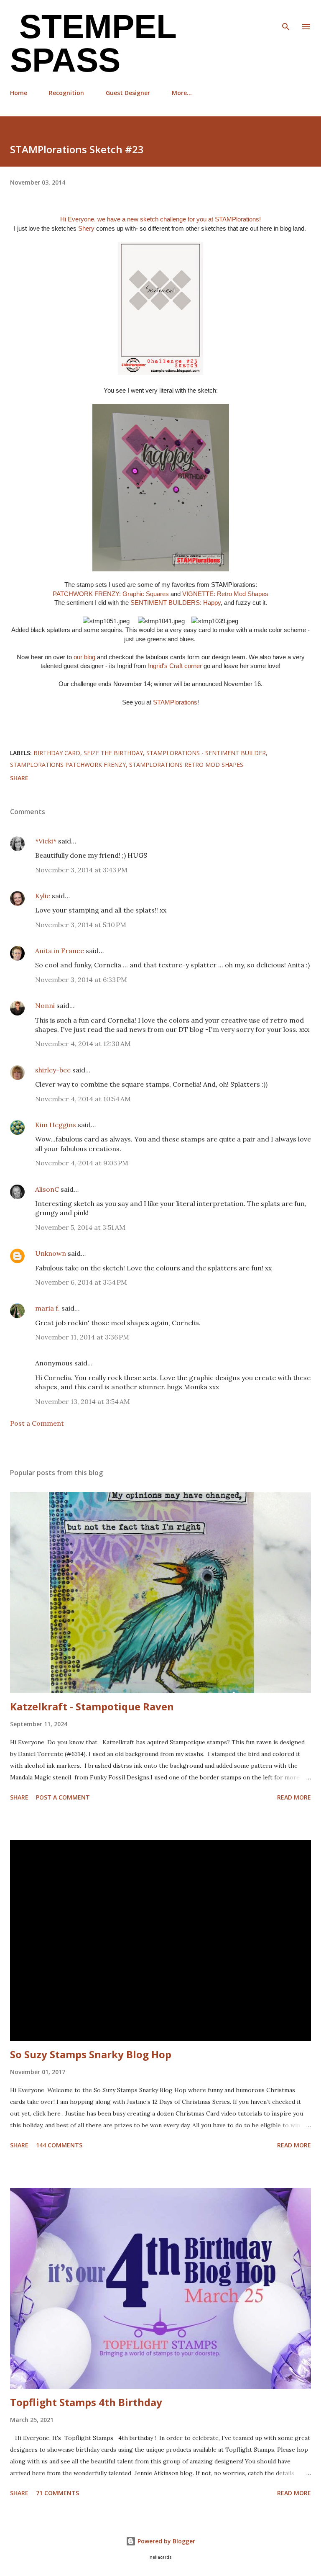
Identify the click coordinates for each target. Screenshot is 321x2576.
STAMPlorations (237, 219)
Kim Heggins (56, 1125)
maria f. (47, 1308)
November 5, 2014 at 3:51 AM (80, 1227)
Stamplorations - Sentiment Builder (206, 753)
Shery (87, 228)
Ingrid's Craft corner (175, 666)
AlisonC (47, 1189)
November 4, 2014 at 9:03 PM (82, 1163)
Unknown (51, 1253)
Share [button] (19, 778)
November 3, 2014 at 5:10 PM (81, 925)
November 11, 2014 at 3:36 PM (82, 1337)
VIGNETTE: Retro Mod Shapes (225, 594)
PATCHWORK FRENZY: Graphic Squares (111, 594)
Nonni (45, 1005)
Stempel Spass (93, 43)
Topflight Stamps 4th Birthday (86, 2402)
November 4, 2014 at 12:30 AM (83, 1044)
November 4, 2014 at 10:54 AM (83, 1099)
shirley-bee (53, 1070)
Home (19, 93)
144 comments (59, 2145)
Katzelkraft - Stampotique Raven (92, 1706)
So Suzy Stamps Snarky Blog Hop (91, 2054)
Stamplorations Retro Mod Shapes (186, 765)
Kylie (43, 896)
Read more (294, 1797)
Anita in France (60, 951)
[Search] (286, 15)
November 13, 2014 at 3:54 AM (83, 1401)
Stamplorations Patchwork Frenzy (68, 765)
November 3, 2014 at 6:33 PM (81, 979)
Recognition (66, 93)
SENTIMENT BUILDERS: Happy (176, 603)
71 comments (57, 2493)
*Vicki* (46, 841)
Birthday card (57, 753)
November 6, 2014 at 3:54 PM (81, 1282)
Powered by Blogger (166, 2541)
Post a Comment (37, 1423)
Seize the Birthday (113, 753)
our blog (84, 657)
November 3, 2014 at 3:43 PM (81, 870)
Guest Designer (128, 93)
